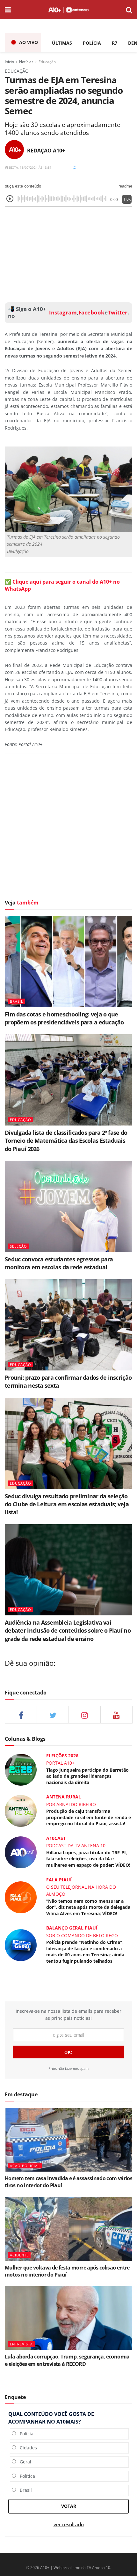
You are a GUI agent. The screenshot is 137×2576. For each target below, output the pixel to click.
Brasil (24, 2490)
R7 (115, 43)
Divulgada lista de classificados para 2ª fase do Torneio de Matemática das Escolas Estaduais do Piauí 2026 (66, 1140)
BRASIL (17, 1001)
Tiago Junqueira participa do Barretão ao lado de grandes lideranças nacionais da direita (87, 1776)
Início (9, 62)
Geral (24, 2462)
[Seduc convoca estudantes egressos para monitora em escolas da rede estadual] (68, 1207)
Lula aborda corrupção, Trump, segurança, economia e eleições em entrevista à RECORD (67, 2360)
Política (25, 2476)
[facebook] (21, 1715)
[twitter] (53, 1715)
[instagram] (85, 1715)
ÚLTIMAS (62, 43)
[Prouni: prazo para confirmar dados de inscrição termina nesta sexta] (68, 1325)
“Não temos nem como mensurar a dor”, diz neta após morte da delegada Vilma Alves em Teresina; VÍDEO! (88, 1907)
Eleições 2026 (62, 1756)
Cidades (26, 2448)
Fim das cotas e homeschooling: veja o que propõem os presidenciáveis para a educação (64, 1018)
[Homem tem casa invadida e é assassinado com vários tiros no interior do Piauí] (68, 2140)
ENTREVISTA (21, 2344)
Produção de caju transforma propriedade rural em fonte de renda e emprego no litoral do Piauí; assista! (89, 1817)
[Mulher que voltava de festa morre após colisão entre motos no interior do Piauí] (68, 2229)
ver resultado (69, 2524)
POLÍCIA (92, 43)
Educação (47, 62)
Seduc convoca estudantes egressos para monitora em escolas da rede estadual (59, 1263)
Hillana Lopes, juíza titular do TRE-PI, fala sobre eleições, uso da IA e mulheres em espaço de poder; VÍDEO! (88, 1859)
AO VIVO (29, 42)
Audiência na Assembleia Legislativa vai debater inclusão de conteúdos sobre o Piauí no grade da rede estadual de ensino (68, 1630)
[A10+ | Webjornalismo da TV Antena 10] (68, 10)
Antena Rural (64, 1797)
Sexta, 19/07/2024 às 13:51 (30, 167)
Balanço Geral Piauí (72, 1928)
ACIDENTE (19, 2255)
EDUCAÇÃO (21, 1120)
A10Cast (56, 1838)
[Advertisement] (68, 253)
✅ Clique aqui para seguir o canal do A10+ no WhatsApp (62, 585)
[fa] (116, 1715)
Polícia (25, 2434)
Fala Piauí (59, 1880)
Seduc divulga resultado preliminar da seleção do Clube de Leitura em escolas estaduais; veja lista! (67, 1504)
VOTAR (69, 2506)
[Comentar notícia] (75, 167)
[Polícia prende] (21, 1945)
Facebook (91, 313)
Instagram (62, 313)
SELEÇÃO (18, 1246)
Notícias (26, 62)
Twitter (118, 313)
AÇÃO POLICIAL (25, 2166)
